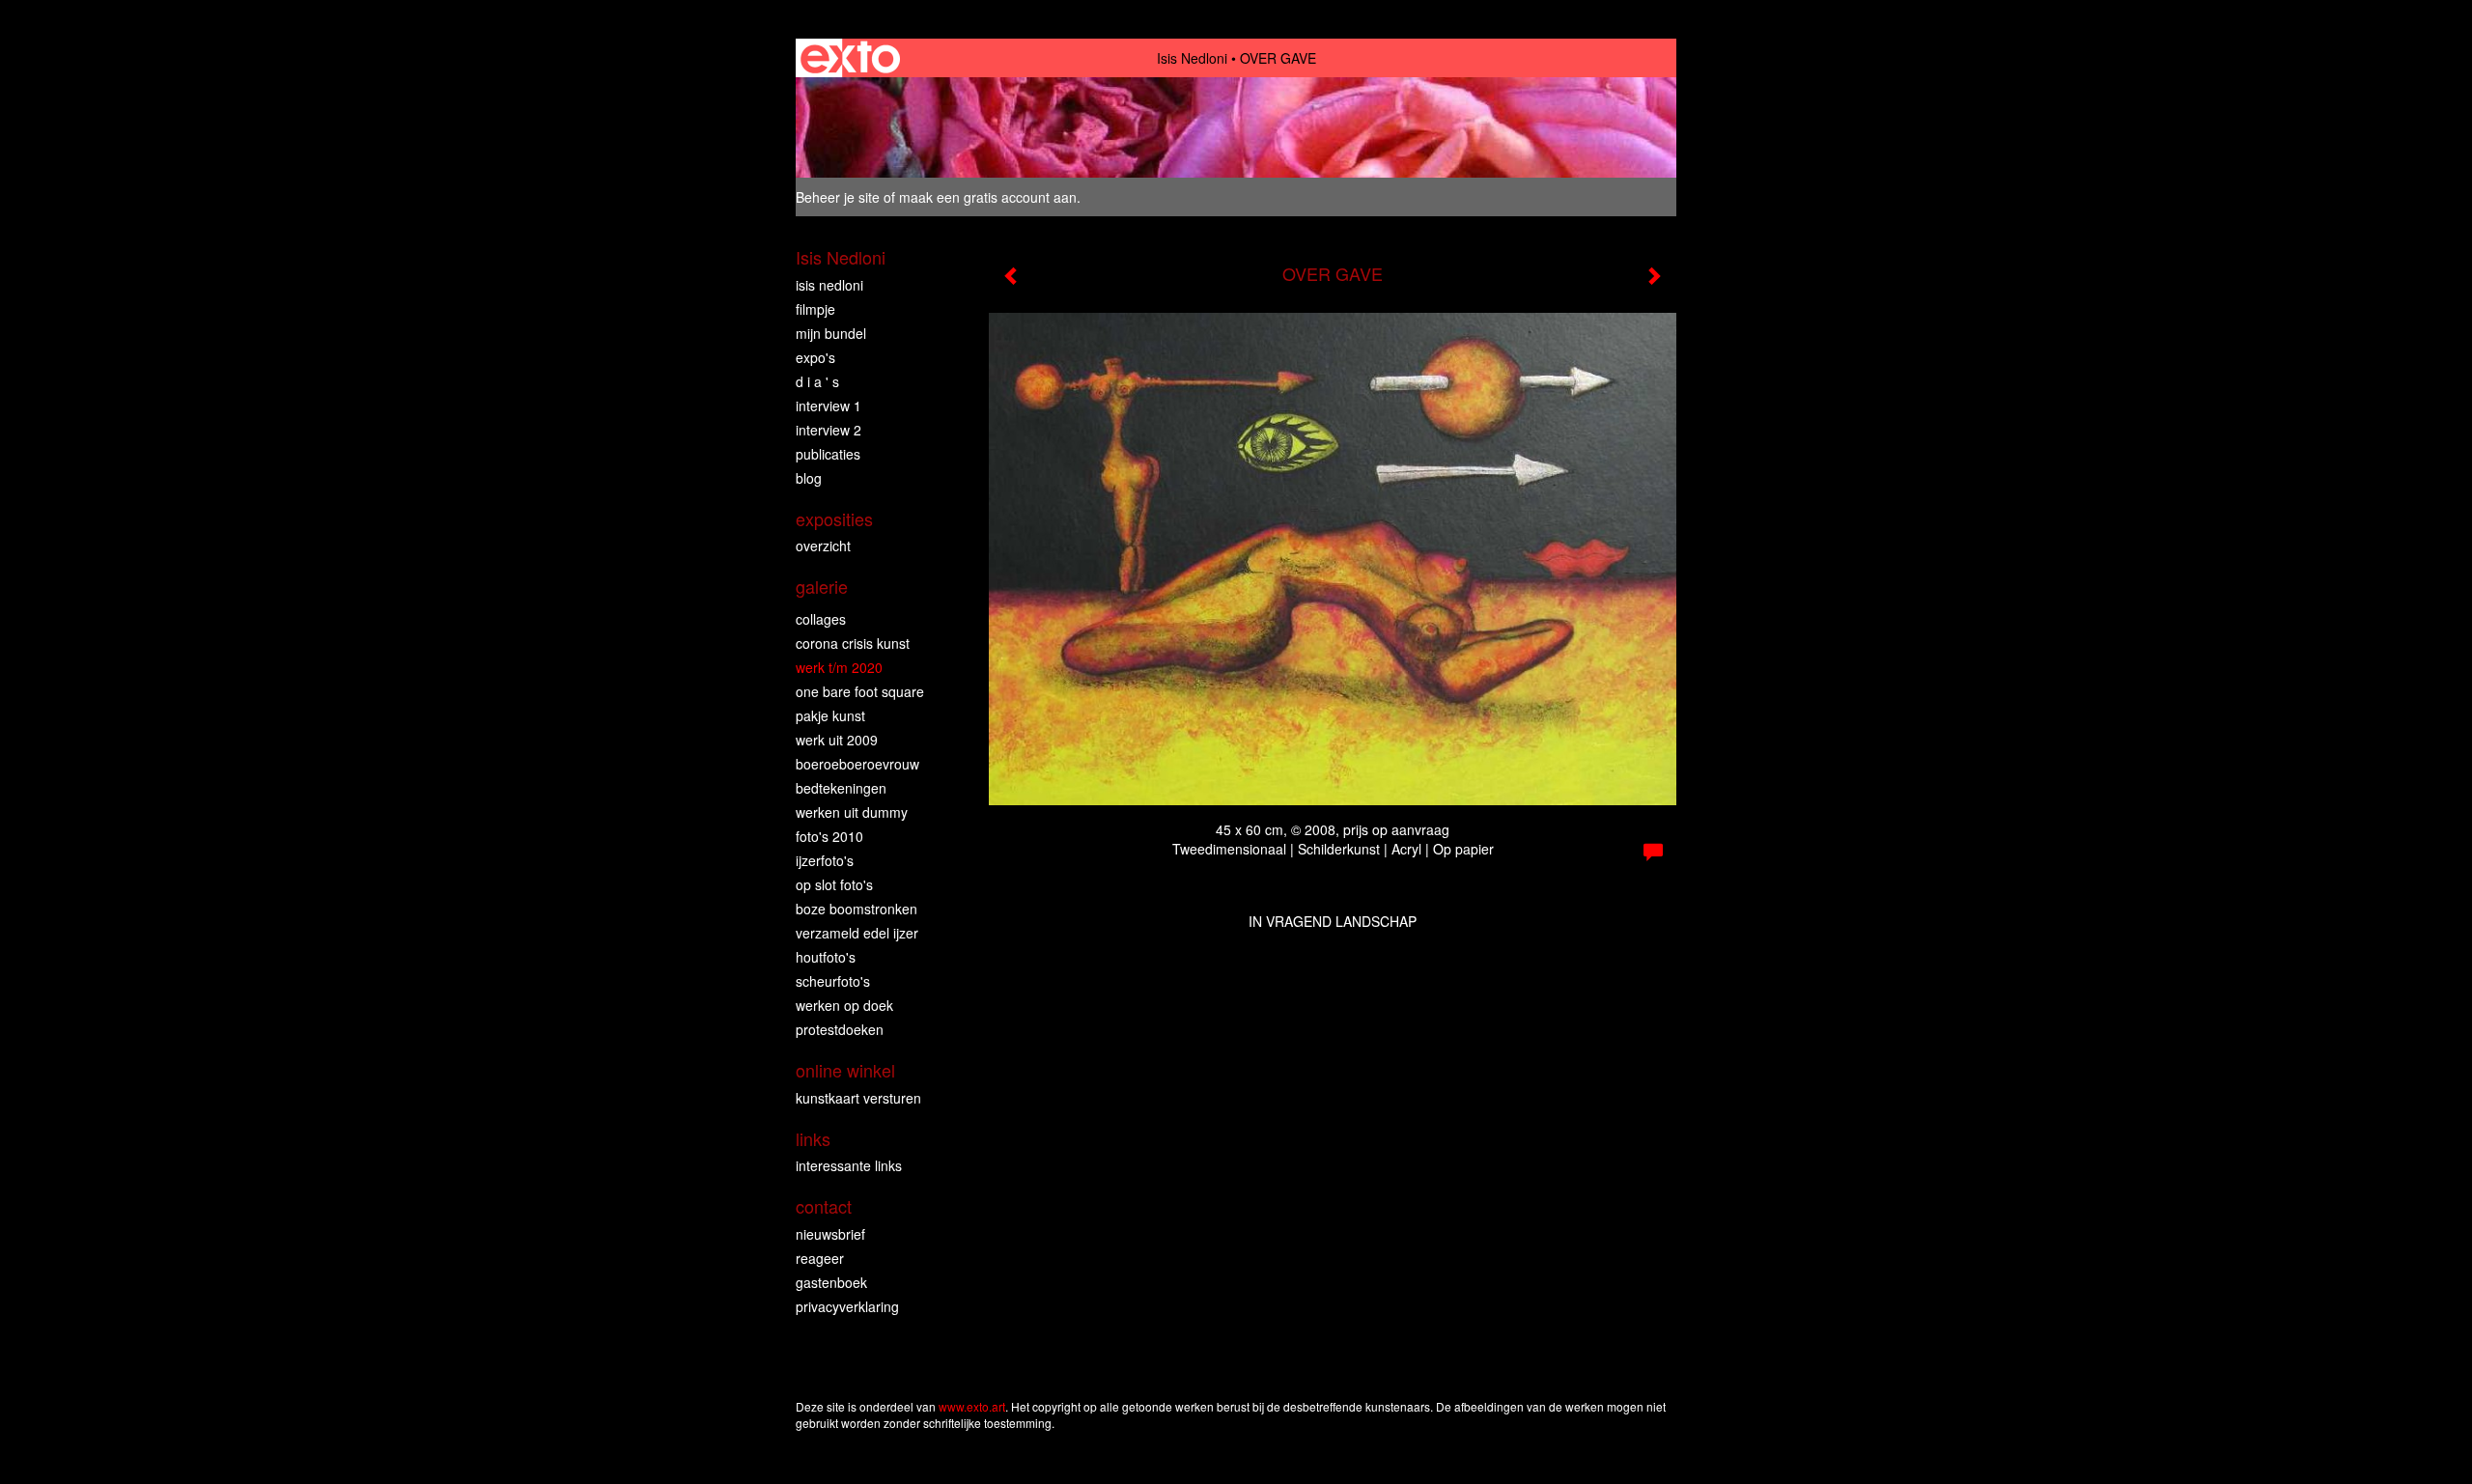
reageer (820, 1258)
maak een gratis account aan (988, 197)
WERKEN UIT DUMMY (852, 812)
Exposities (834, 519)
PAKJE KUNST (830, 715)
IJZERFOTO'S (825, 860)
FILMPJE (815, 309)
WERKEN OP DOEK (844, 1005)
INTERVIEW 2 (829, 430)
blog (809, 478)
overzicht (823, 546)
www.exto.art (972, 1406)
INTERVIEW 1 (829, 406)
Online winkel (845, 1070)
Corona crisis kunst (853, 643)
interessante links (849, 1165)
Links (813, 1139)
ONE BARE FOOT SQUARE (860, 691)
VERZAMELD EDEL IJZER (857, 933)
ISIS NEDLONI (829, 285)
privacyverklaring (847, 1306)
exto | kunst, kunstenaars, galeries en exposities (850, 58)
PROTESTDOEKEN (840, 1029)
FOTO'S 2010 (829, 836)
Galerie (822, 587)
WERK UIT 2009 (837, 740)
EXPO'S (815, 357)
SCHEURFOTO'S (833, 981)
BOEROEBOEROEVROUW (857, 764)
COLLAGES (821, 619)
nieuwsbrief (830, 1234)
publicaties (828, 454)
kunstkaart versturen (858, 1098)
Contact (824, 1206)
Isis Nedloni (1192, 58)
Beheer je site (838, 197)
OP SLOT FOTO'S (834, 884)
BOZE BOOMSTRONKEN (857, 909)
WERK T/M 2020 (839, 667)
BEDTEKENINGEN (841, 788)
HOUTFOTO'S (826, 957)
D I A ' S (817, 381)
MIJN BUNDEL (831, 333)
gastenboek (831, 1282)
